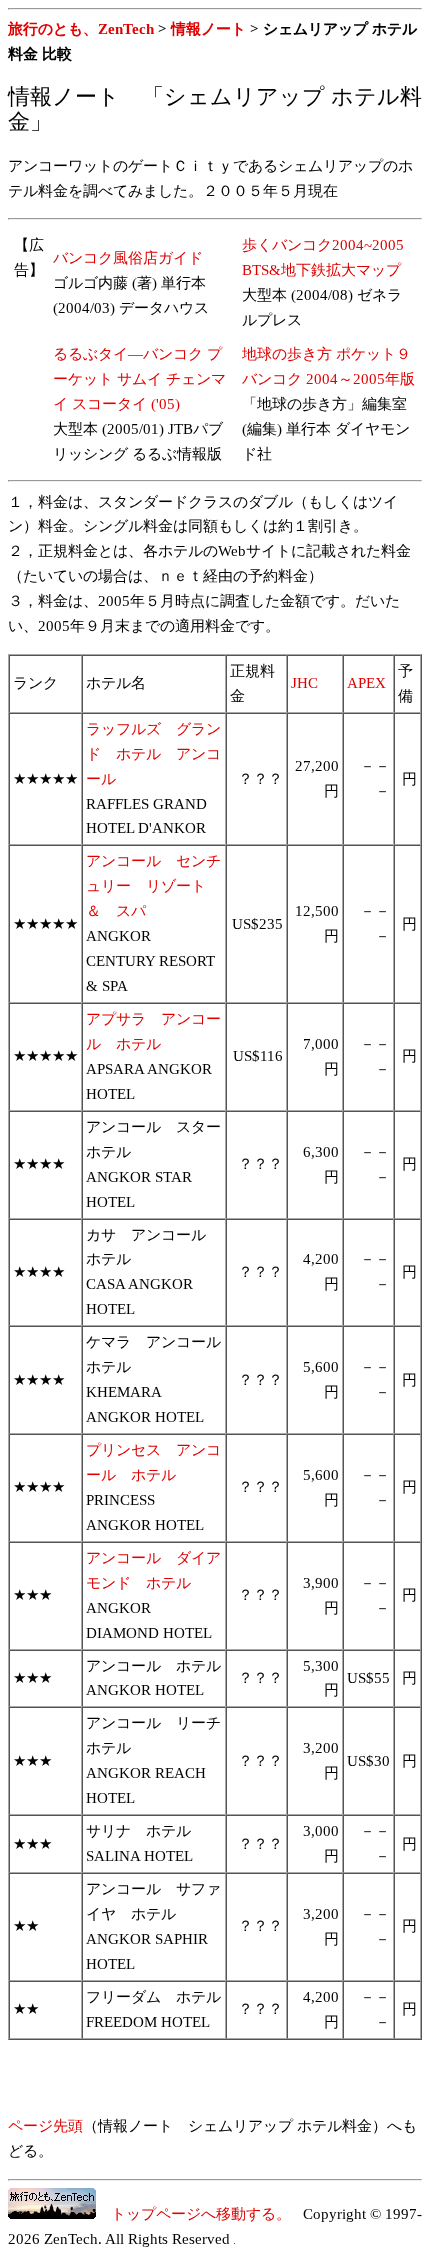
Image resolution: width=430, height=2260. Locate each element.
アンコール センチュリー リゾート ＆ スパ (153, 886)
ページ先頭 (45, 2126)
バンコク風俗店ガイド (128, 258)
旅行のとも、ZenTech (81, 29)
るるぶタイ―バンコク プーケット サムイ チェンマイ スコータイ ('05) (139, 379)
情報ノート (208, 29)
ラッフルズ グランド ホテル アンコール (153, 754)
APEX (366, 683)
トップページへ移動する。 (193, 2214)
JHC (304, 683)
